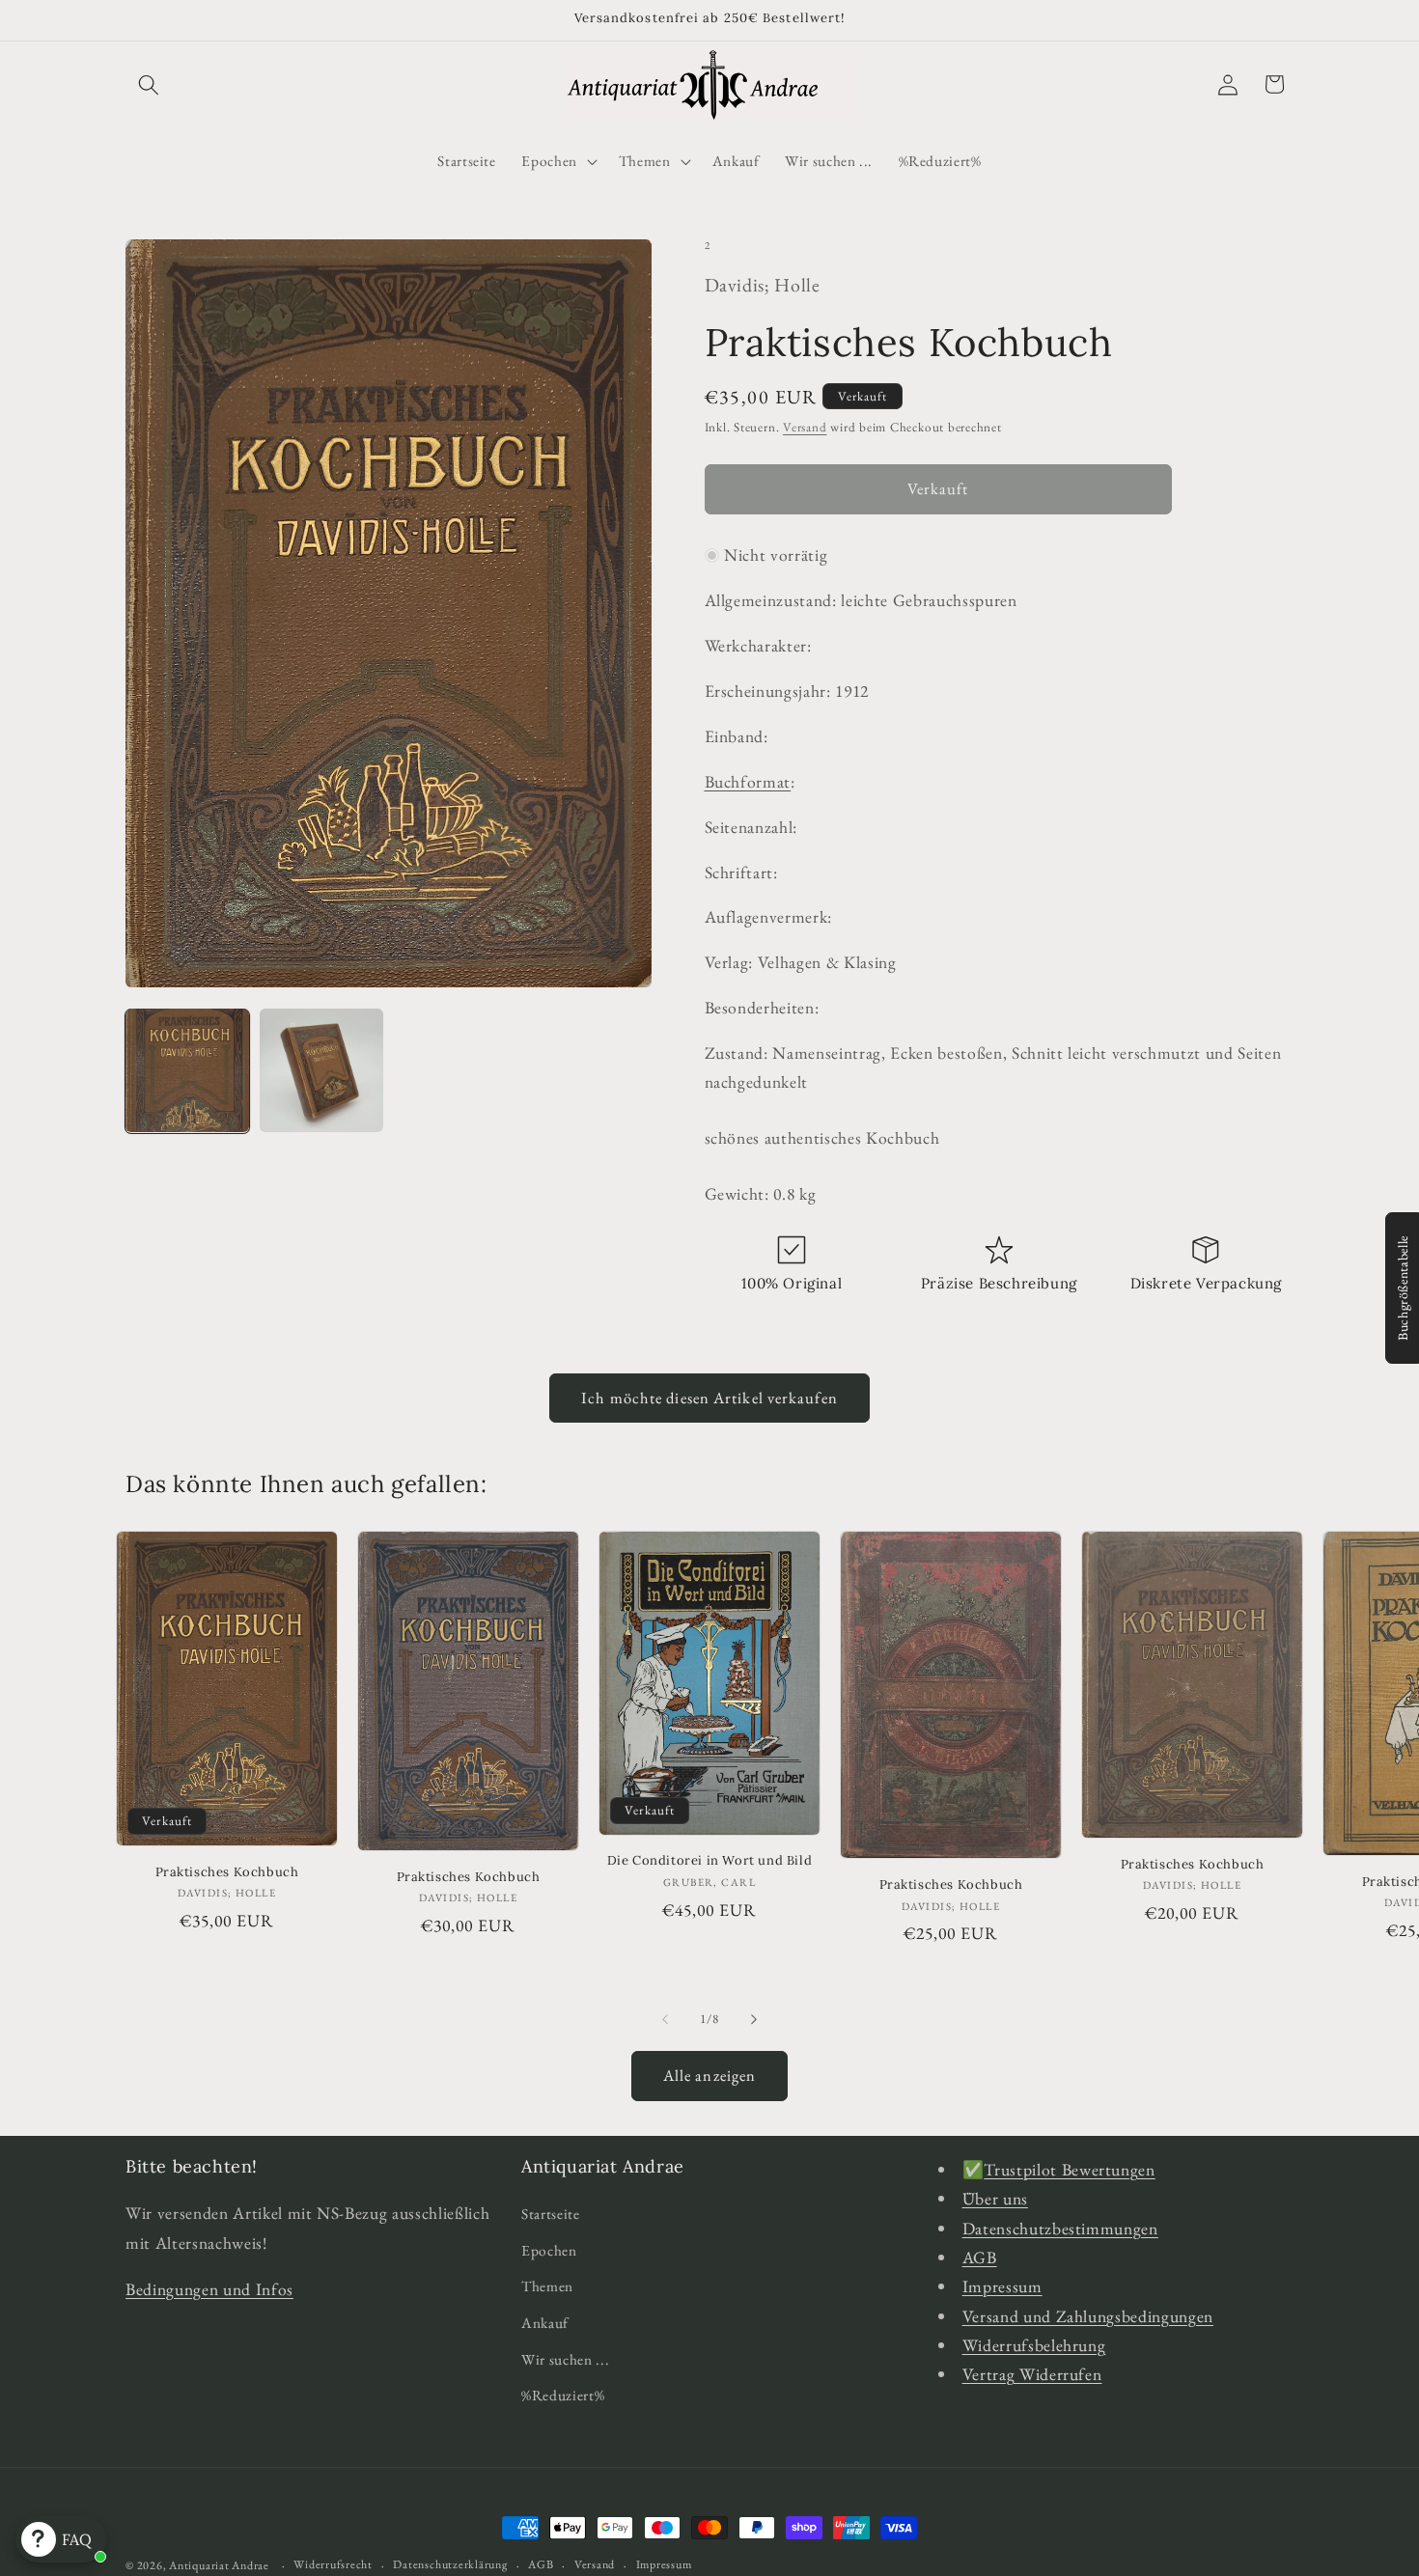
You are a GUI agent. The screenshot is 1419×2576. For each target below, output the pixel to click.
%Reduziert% (563, 2395)
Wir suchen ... (565, 2359)
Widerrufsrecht (333, 2564)
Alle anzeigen (709, 2075)
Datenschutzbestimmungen (1060, 2227)
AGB (980, 2257)
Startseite (551, 2214)
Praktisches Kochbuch (227, 1872)
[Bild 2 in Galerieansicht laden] (321, 1070)
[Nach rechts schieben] (754, 2019)
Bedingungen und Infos (209, 2288)
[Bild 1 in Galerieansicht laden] (187, 1070)
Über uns (995, 2198)
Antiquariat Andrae (219, 2565)
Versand (805, 427)
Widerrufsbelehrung (1034, 2345)
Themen (547, 2286)
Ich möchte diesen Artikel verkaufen (709, 1398)
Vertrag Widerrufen (1032, 2374)
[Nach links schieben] (665, 2019)
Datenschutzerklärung (450, 2564)
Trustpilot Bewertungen (1070, 2169)
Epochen (549, 2250)
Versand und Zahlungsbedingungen (1088, 2316)
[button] (149, 84)
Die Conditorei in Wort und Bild (710, 1861)
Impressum (1002, 2286)
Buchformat (748, 780)
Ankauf (545, 2323)
